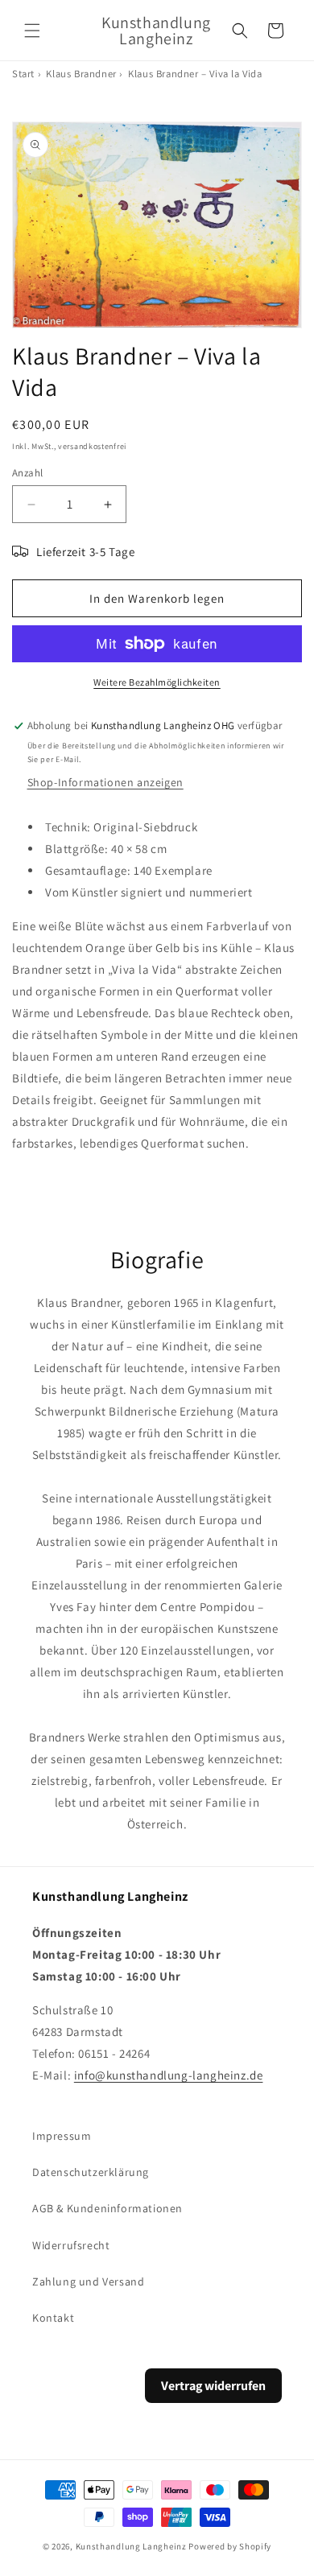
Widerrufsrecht (71, 2245)
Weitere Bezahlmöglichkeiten (157, 682)
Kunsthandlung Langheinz (131, 2546)
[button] (32, 31)
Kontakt (53, 2318)
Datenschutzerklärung (91, 2172)
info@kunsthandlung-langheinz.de (169, 2075)
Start (23, 74)
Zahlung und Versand (88, 2281)
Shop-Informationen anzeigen (105, 782)
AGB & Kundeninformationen (107, 2208)
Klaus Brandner (81, 74)
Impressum (62, 2136)
